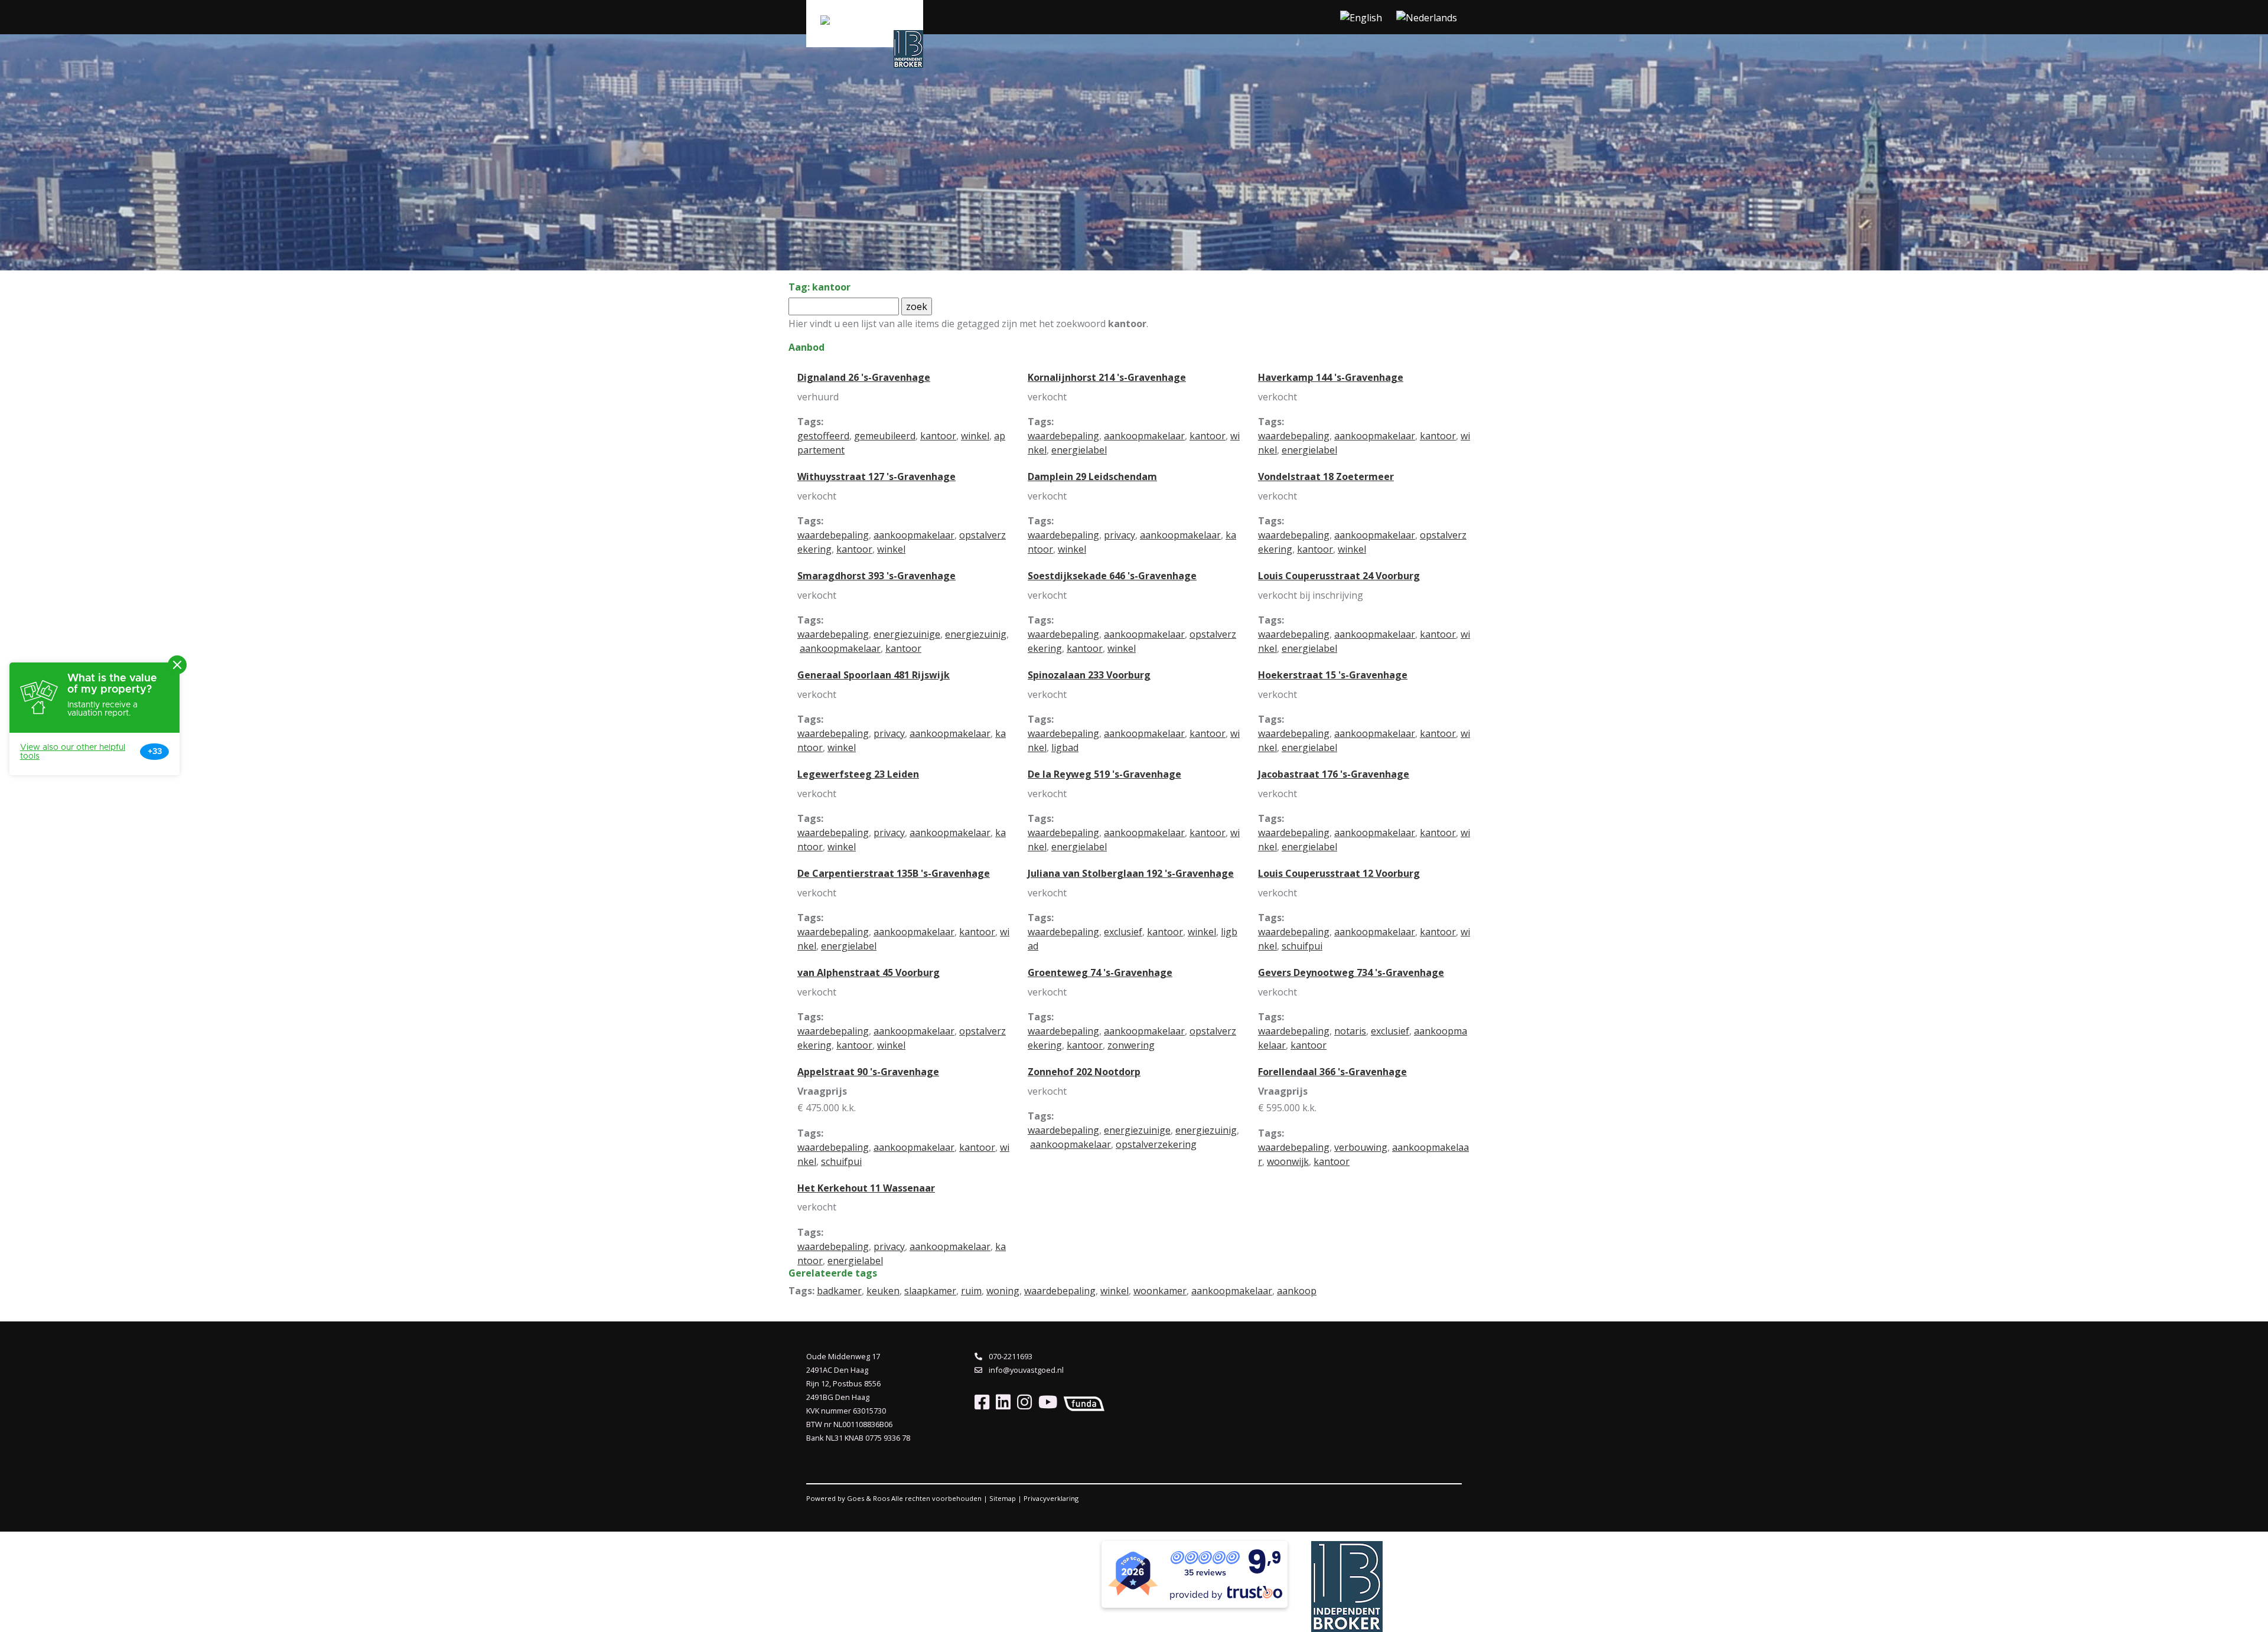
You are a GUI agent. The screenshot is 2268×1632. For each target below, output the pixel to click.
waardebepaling (1063, 436)
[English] (1361, 17)
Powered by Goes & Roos (848, 1498)
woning (1003, 1291)
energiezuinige (907, 634)
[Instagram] (1022, 1401)
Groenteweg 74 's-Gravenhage (1100, 972)
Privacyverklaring (1051, 1498)
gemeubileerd (885, 436)
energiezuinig (976, 634)
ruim (971, 1291)
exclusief (1123, 932)
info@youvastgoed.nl (1025, 1370)
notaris (1350, 1031)
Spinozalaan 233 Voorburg (1089, 675)
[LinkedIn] (1001, 1401)
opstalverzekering (1156, 1144)
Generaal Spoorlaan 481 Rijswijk (874, 675)
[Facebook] (982, 1401)
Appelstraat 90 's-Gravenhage (868, 1072)
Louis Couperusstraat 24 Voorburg (1339, 576)
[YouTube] (1045, 1401)
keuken (883, 1291)
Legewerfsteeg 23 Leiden (858, 774)
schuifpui (1302, 946)
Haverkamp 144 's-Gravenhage (1331, 377)
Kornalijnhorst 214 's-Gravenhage (1107, 377)
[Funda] (1082, 1401)
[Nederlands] (1427, 17)
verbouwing (1361, 1147)
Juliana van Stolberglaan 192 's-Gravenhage (1131, 873)
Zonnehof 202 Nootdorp (1084, 1072)
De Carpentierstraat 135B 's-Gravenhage (894, 873)
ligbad (1065, 748)
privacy (1120, 535)
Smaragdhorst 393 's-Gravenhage (876, 576)
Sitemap (1003, 1498)
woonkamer (1160, 1291)
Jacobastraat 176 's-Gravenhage (1334, 774)
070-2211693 (1010, 1356)
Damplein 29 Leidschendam (1092, 476)
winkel (975, 436)
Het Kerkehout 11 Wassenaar (866, 1188)
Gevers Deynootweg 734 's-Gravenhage (1351, 972)
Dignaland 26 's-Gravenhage (864, 377)
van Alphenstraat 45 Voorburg (869, 972)
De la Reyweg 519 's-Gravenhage (1104, 774)
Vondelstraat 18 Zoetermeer (1326, 476)
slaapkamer (930, 1291)
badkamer (839, 1291)
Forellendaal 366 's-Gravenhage (1332, 1072)
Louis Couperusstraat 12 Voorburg (1339, 873)
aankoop (1297, 1291)
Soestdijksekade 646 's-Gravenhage (1112, 576)
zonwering (1131, 1045)
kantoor (938, 436)
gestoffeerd (823, 436)
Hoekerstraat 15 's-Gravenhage (1333, 675)
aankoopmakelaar (1144, 436)
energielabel (1079, 450)
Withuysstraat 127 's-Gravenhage (876, 476)
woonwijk (1288, 1161)
